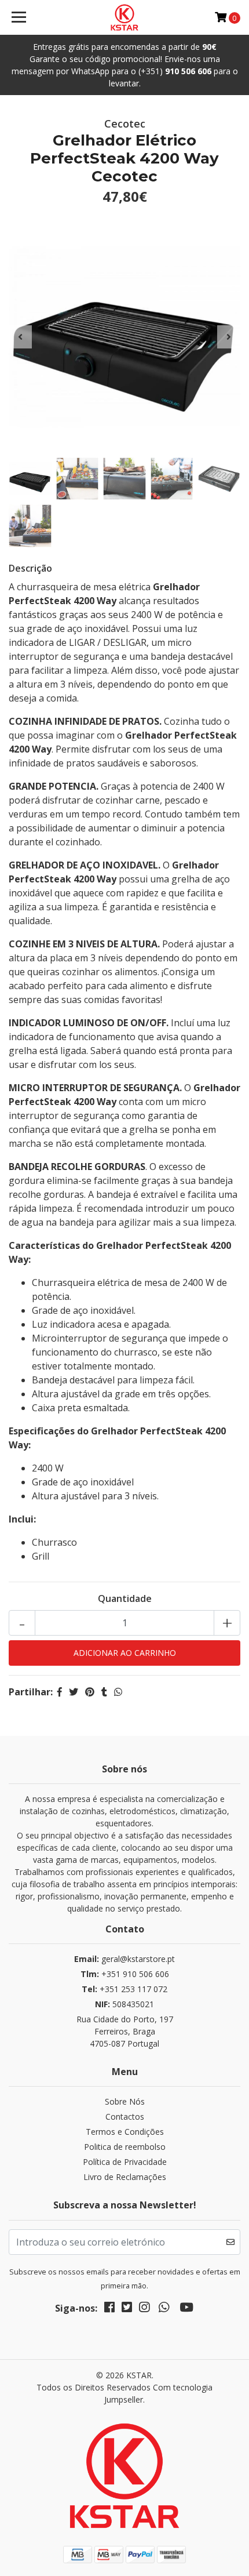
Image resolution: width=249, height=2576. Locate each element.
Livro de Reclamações (125, 2177)
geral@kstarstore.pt (124, 1959)
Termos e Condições (125, 2132)
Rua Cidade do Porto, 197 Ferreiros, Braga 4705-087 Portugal (125, 2031)
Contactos (125, 2117)
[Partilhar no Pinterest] (90, 1692)
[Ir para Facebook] (109, 2309)
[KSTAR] (125, 17)
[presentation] (20, 337)
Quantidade (125, 1598)
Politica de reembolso (125, 2147)
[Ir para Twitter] (127, 2309)
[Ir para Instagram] (144, 2309)
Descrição (30, 568)
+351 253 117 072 (124, 1989)
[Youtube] (186, 2309)
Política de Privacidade (125, 2162)
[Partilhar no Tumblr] (104, 1692)
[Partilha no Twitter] (74, 1692)
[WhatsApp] (164, 2309)
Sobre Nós (125, 2101)
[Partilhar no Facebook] (60, 1692)
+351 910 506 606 (125, 1974)
